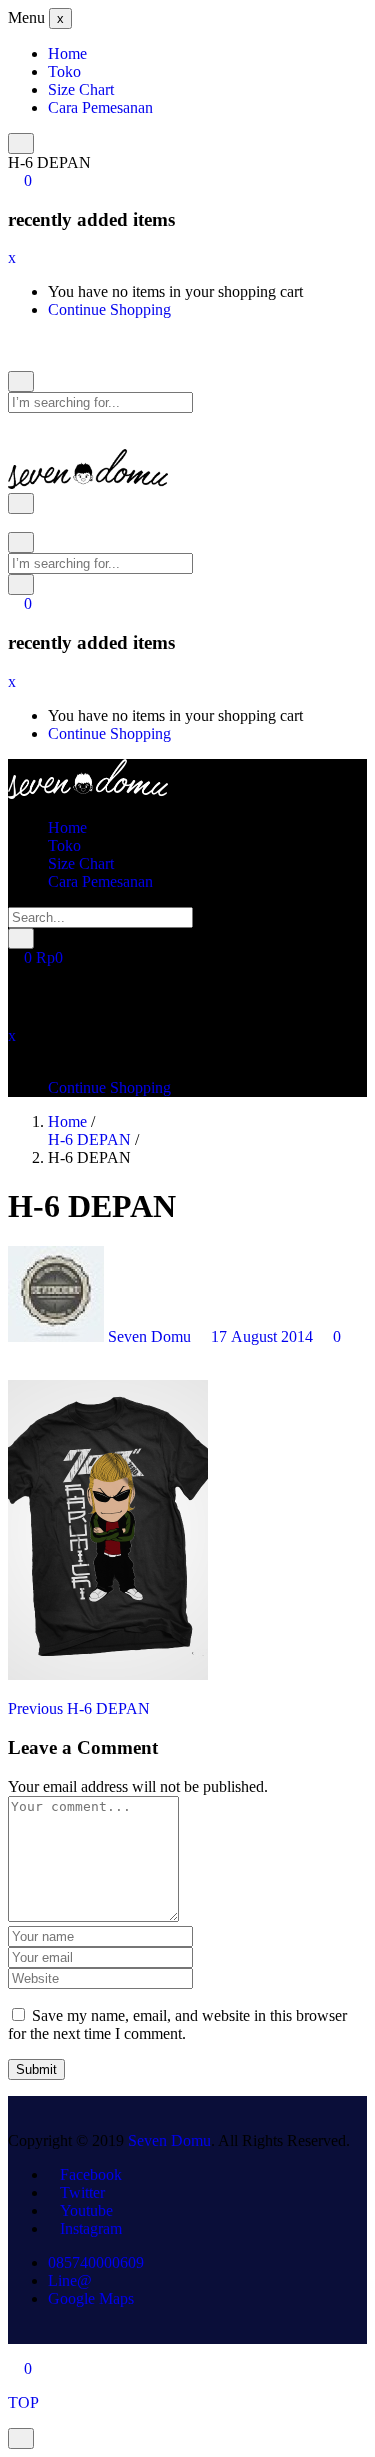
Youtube (86, 2210)
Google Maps (91, 2298)
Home (67, 53)
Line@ (70, 2280)
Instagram (91, 2228)
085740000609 (96, 2262)
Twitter (82, 2192)
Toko (64, 71)
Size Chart (81, 89)
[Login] (14, 421)
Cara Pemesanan (100, 107)
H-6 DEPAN (89, 1139)
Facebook (91, 2174)
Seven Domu (149, 1336)
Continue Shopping (109, 309)
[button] (20, 180)
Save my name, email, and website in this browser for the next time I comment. (177, 2024)
